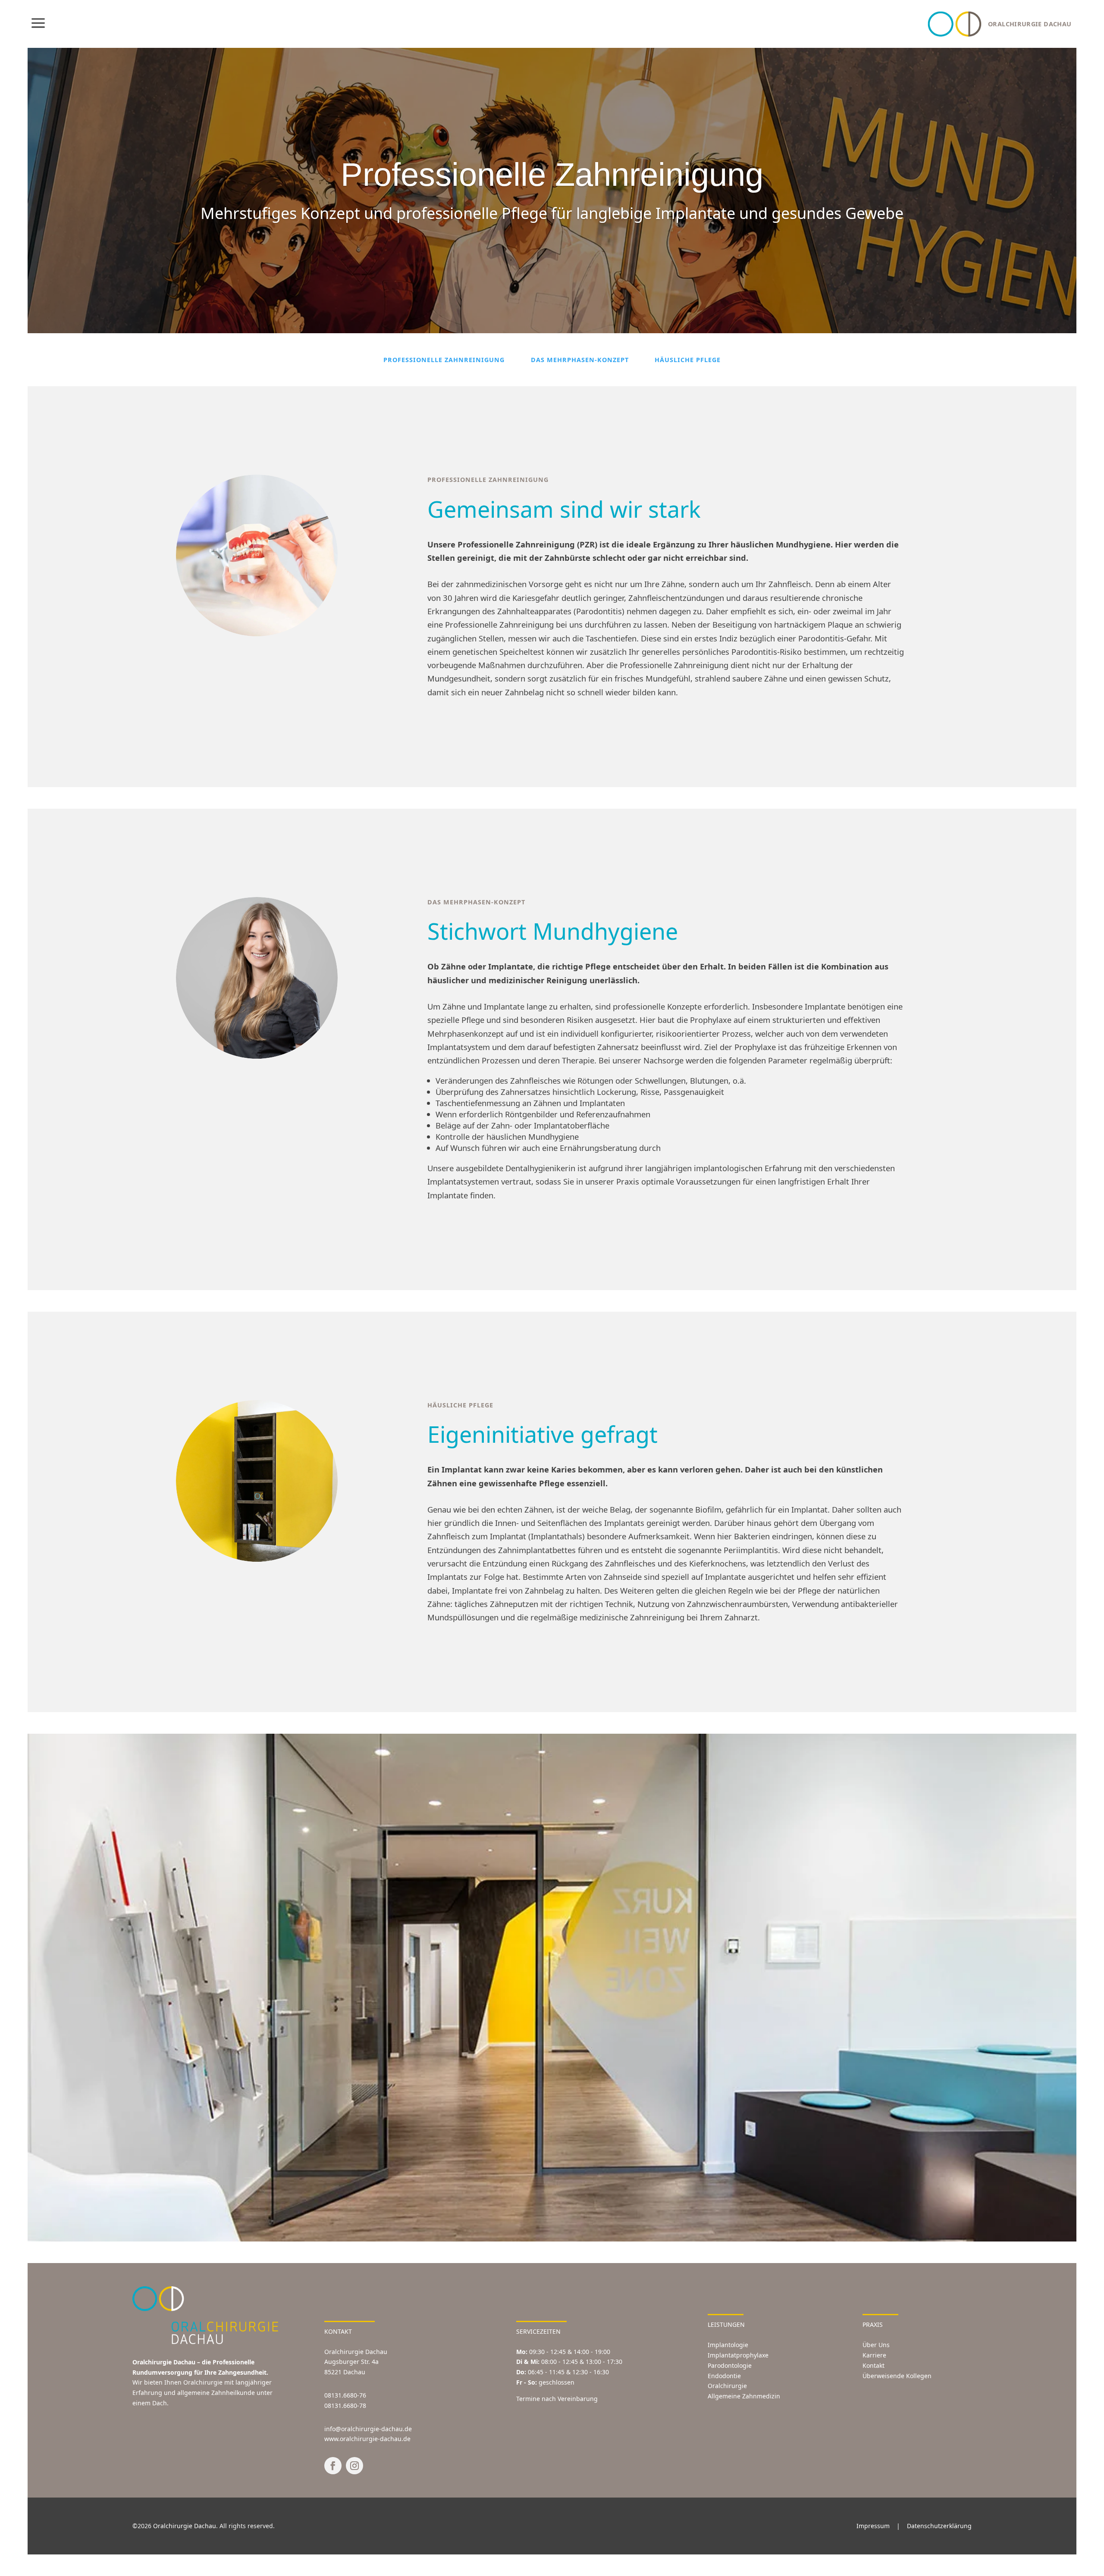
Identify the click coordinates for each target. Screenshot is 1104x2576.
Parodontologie (730, 2365)
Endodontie (724, 2376)
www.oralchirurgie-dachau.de (367, 2439)
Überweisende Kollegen (897, 2376)
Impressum (873, 2526)
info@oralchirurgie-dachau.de (368, 2429)
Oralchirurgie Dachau (185, 2526)
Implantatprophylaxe (738, 2355)
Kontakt (873, 2365)
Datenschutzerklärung (939, 2526)
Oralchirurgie (727, 2386)
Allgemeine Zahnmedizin (744, 2396)
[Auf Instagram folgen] (354, 2466)
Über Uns (876, 2345)
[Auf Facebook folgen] (333, 2466)
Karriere (874, 2355)
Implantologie (728, 2345)
